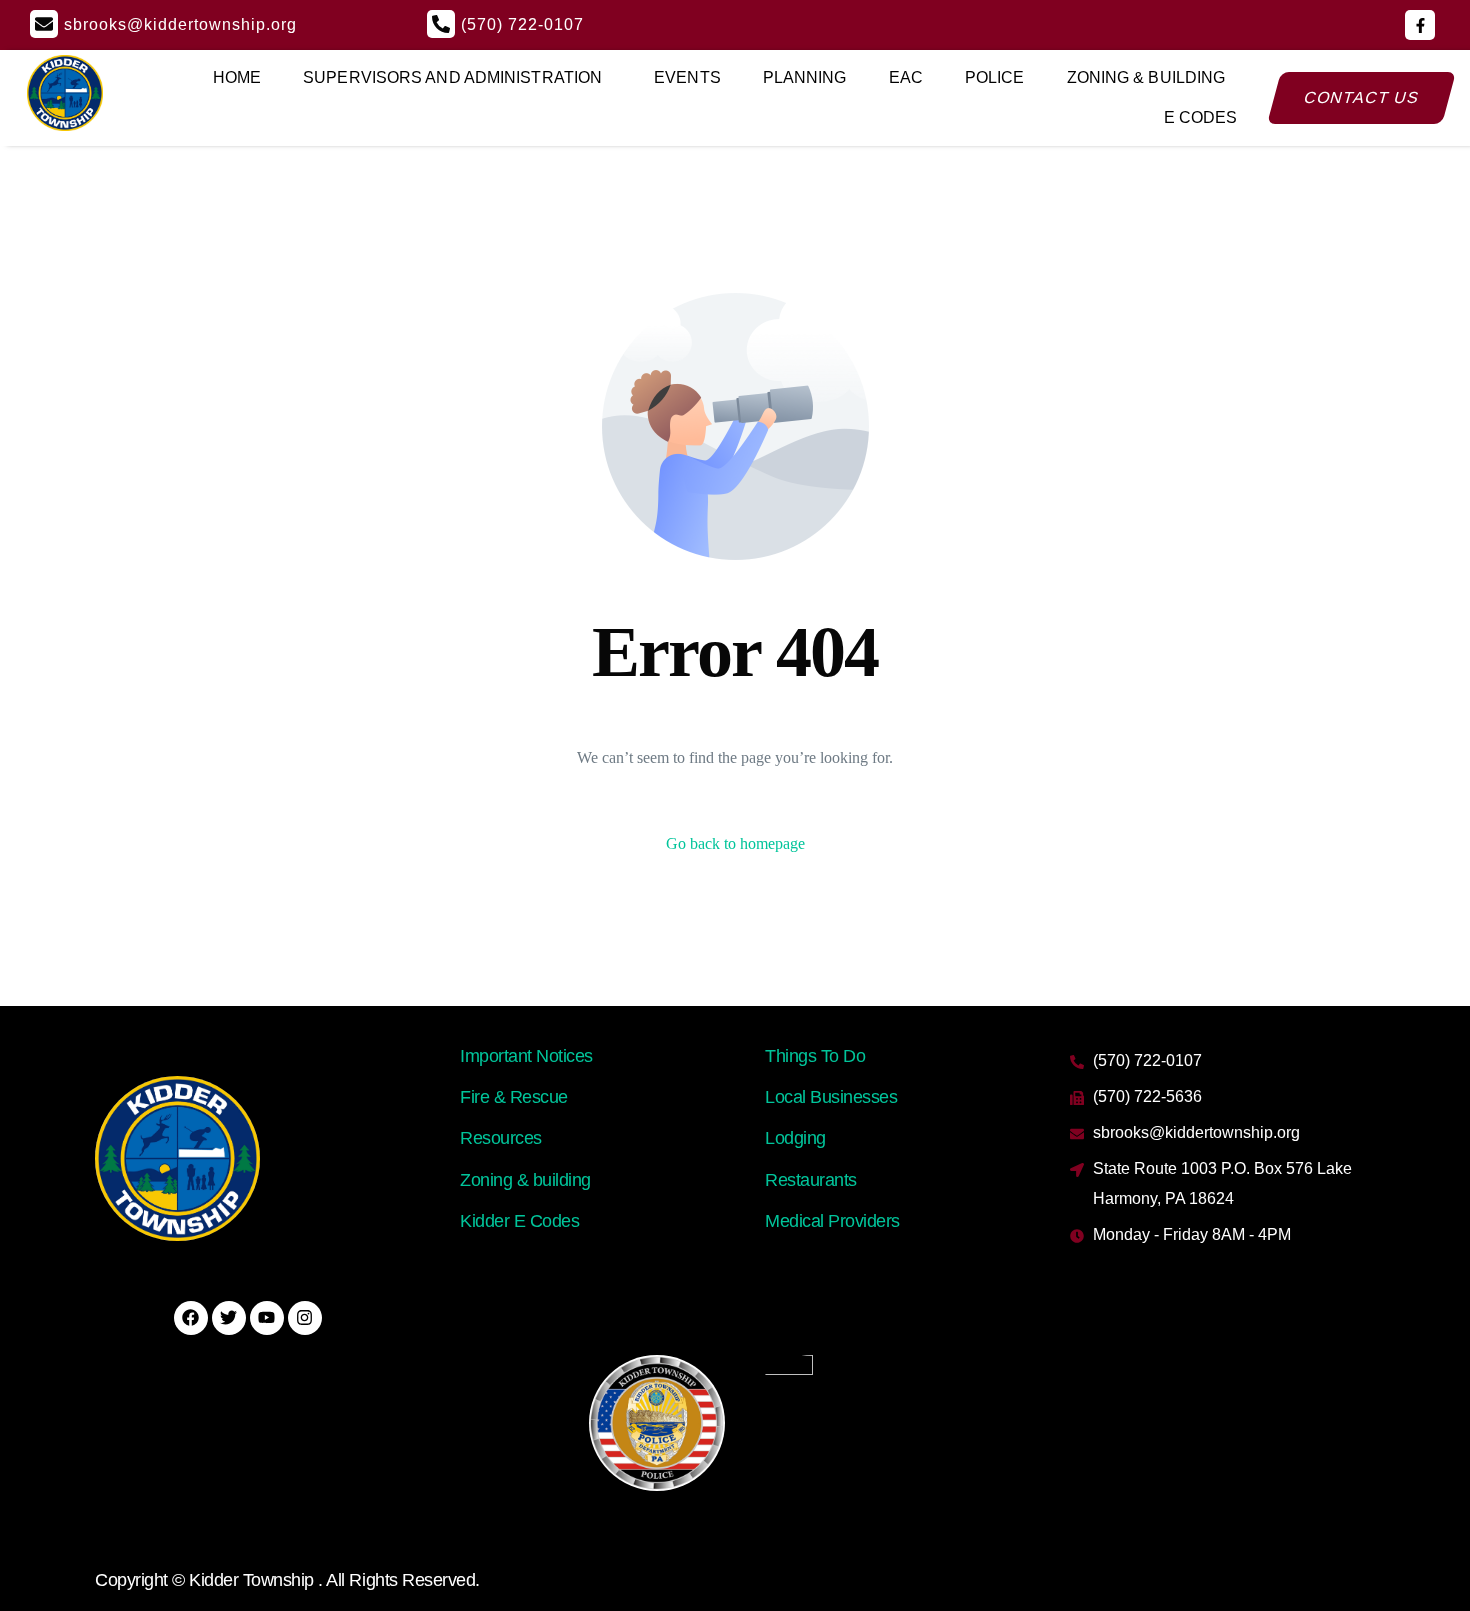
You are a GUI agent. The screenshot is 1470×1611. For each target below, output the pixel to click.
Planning (805, 77)
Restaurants (811, 1180)
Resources (501, 1138)
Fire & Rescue (514, 1097)
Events (687, 77)
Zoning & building (525, 1180)
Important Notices (526, 1056)
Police (995, 77)
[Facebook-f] (1420, 25)
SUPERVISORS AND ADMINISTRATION (452, 77)
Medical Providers (832, 1221)
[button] (457, 78)
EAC (906, 77)
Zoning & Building (1146, 77)
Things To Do (815, 1056)
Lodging (795, 1138)
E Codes (1201, 117)
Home (237, 77)
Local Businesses (831, 1097)
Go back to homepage (735, 843)
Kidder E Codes (519, 1221)
